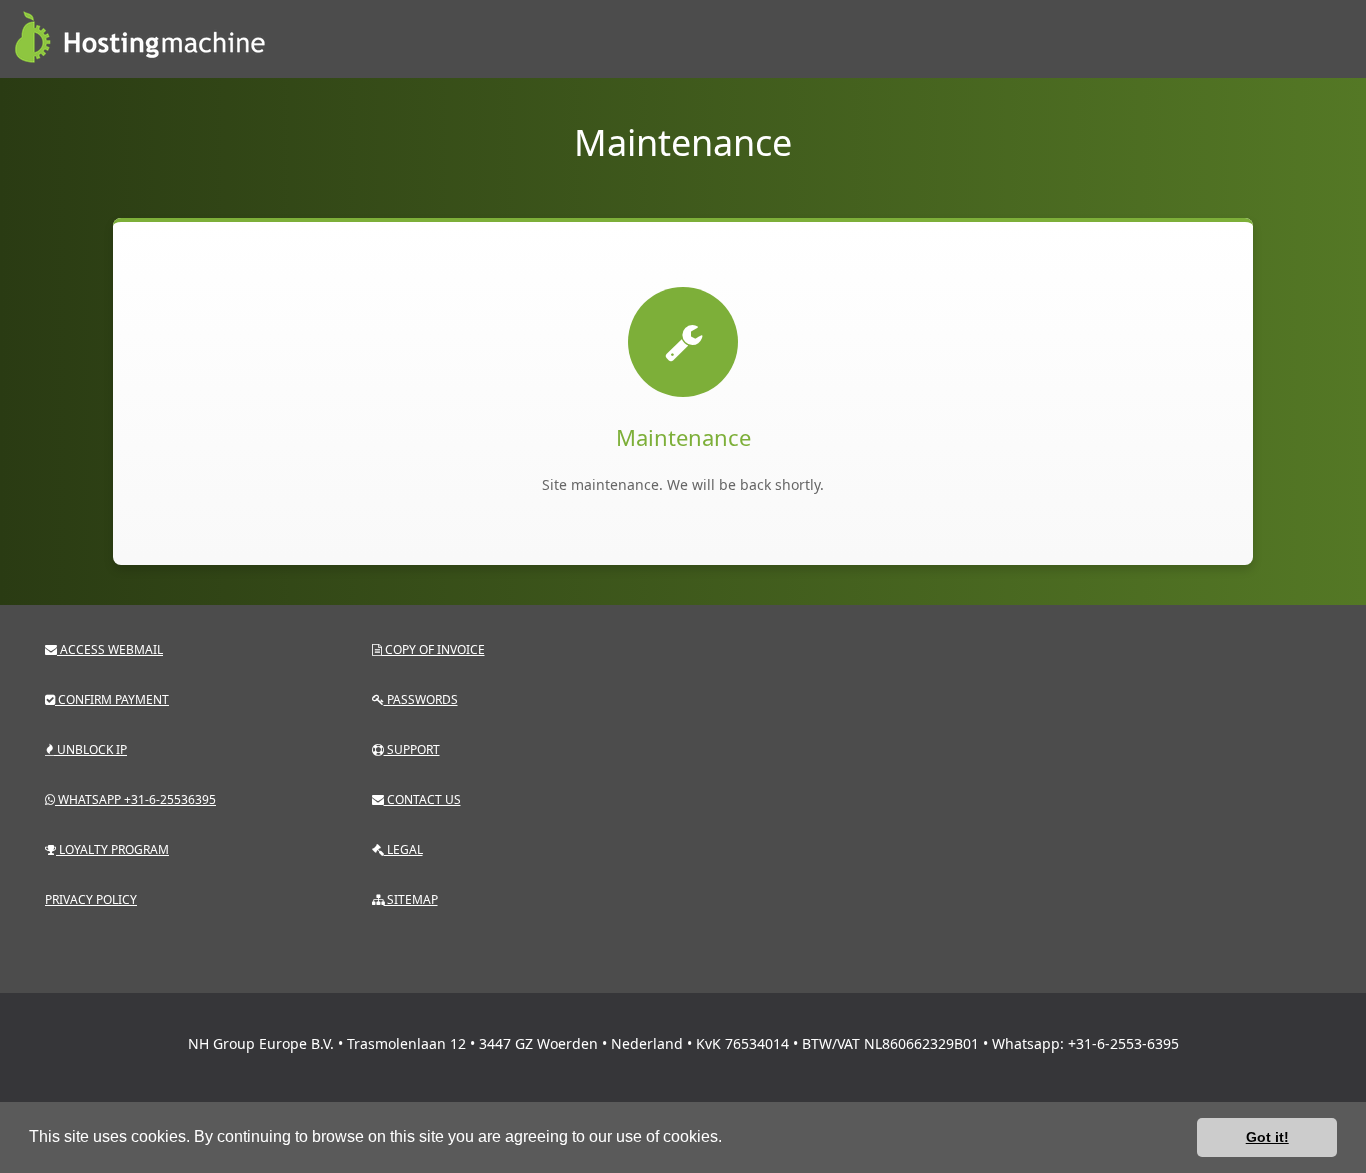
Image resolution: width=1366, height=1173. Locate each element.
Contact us (422, 799)
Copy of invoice (433, 649)
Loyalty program (112, 849)
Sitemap (411, 899)
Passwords (421, 699)
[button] (729, 1139)
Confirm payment (112, 699)
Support (412, 749)
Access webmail (110, 649)
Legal (403, 849)
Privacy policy (91, 899)
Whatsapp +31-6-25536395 (135, 799)
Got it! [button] (1267, 1137)
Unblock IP (90, 749)
